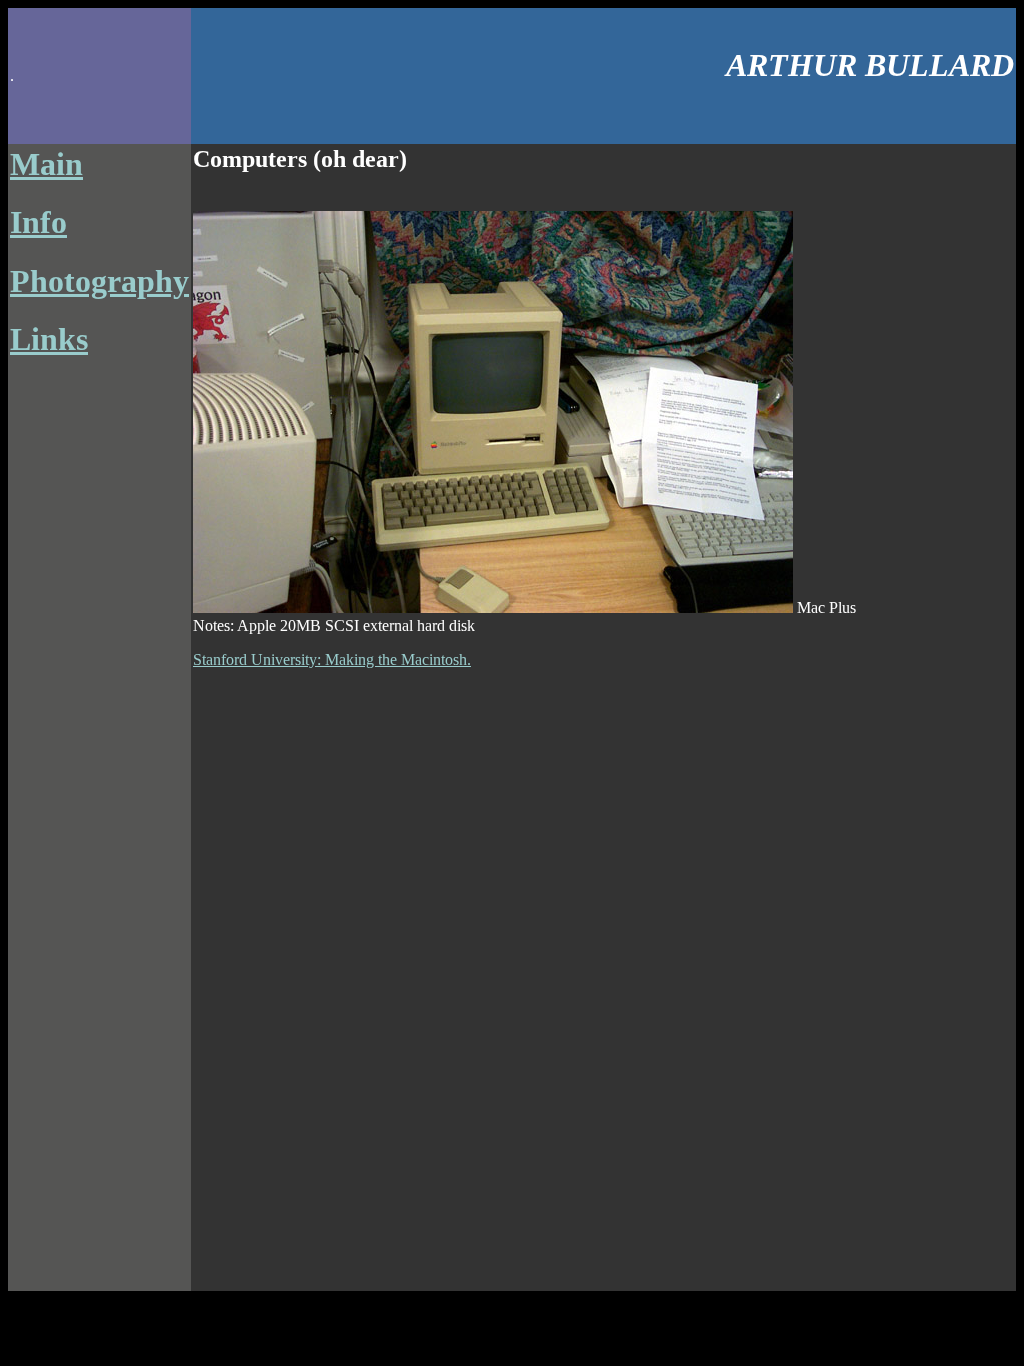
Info (38, 222)
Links (49, 339)
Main (46, 164)
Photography (99, 281)
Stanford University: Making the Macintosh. (332, 659)
